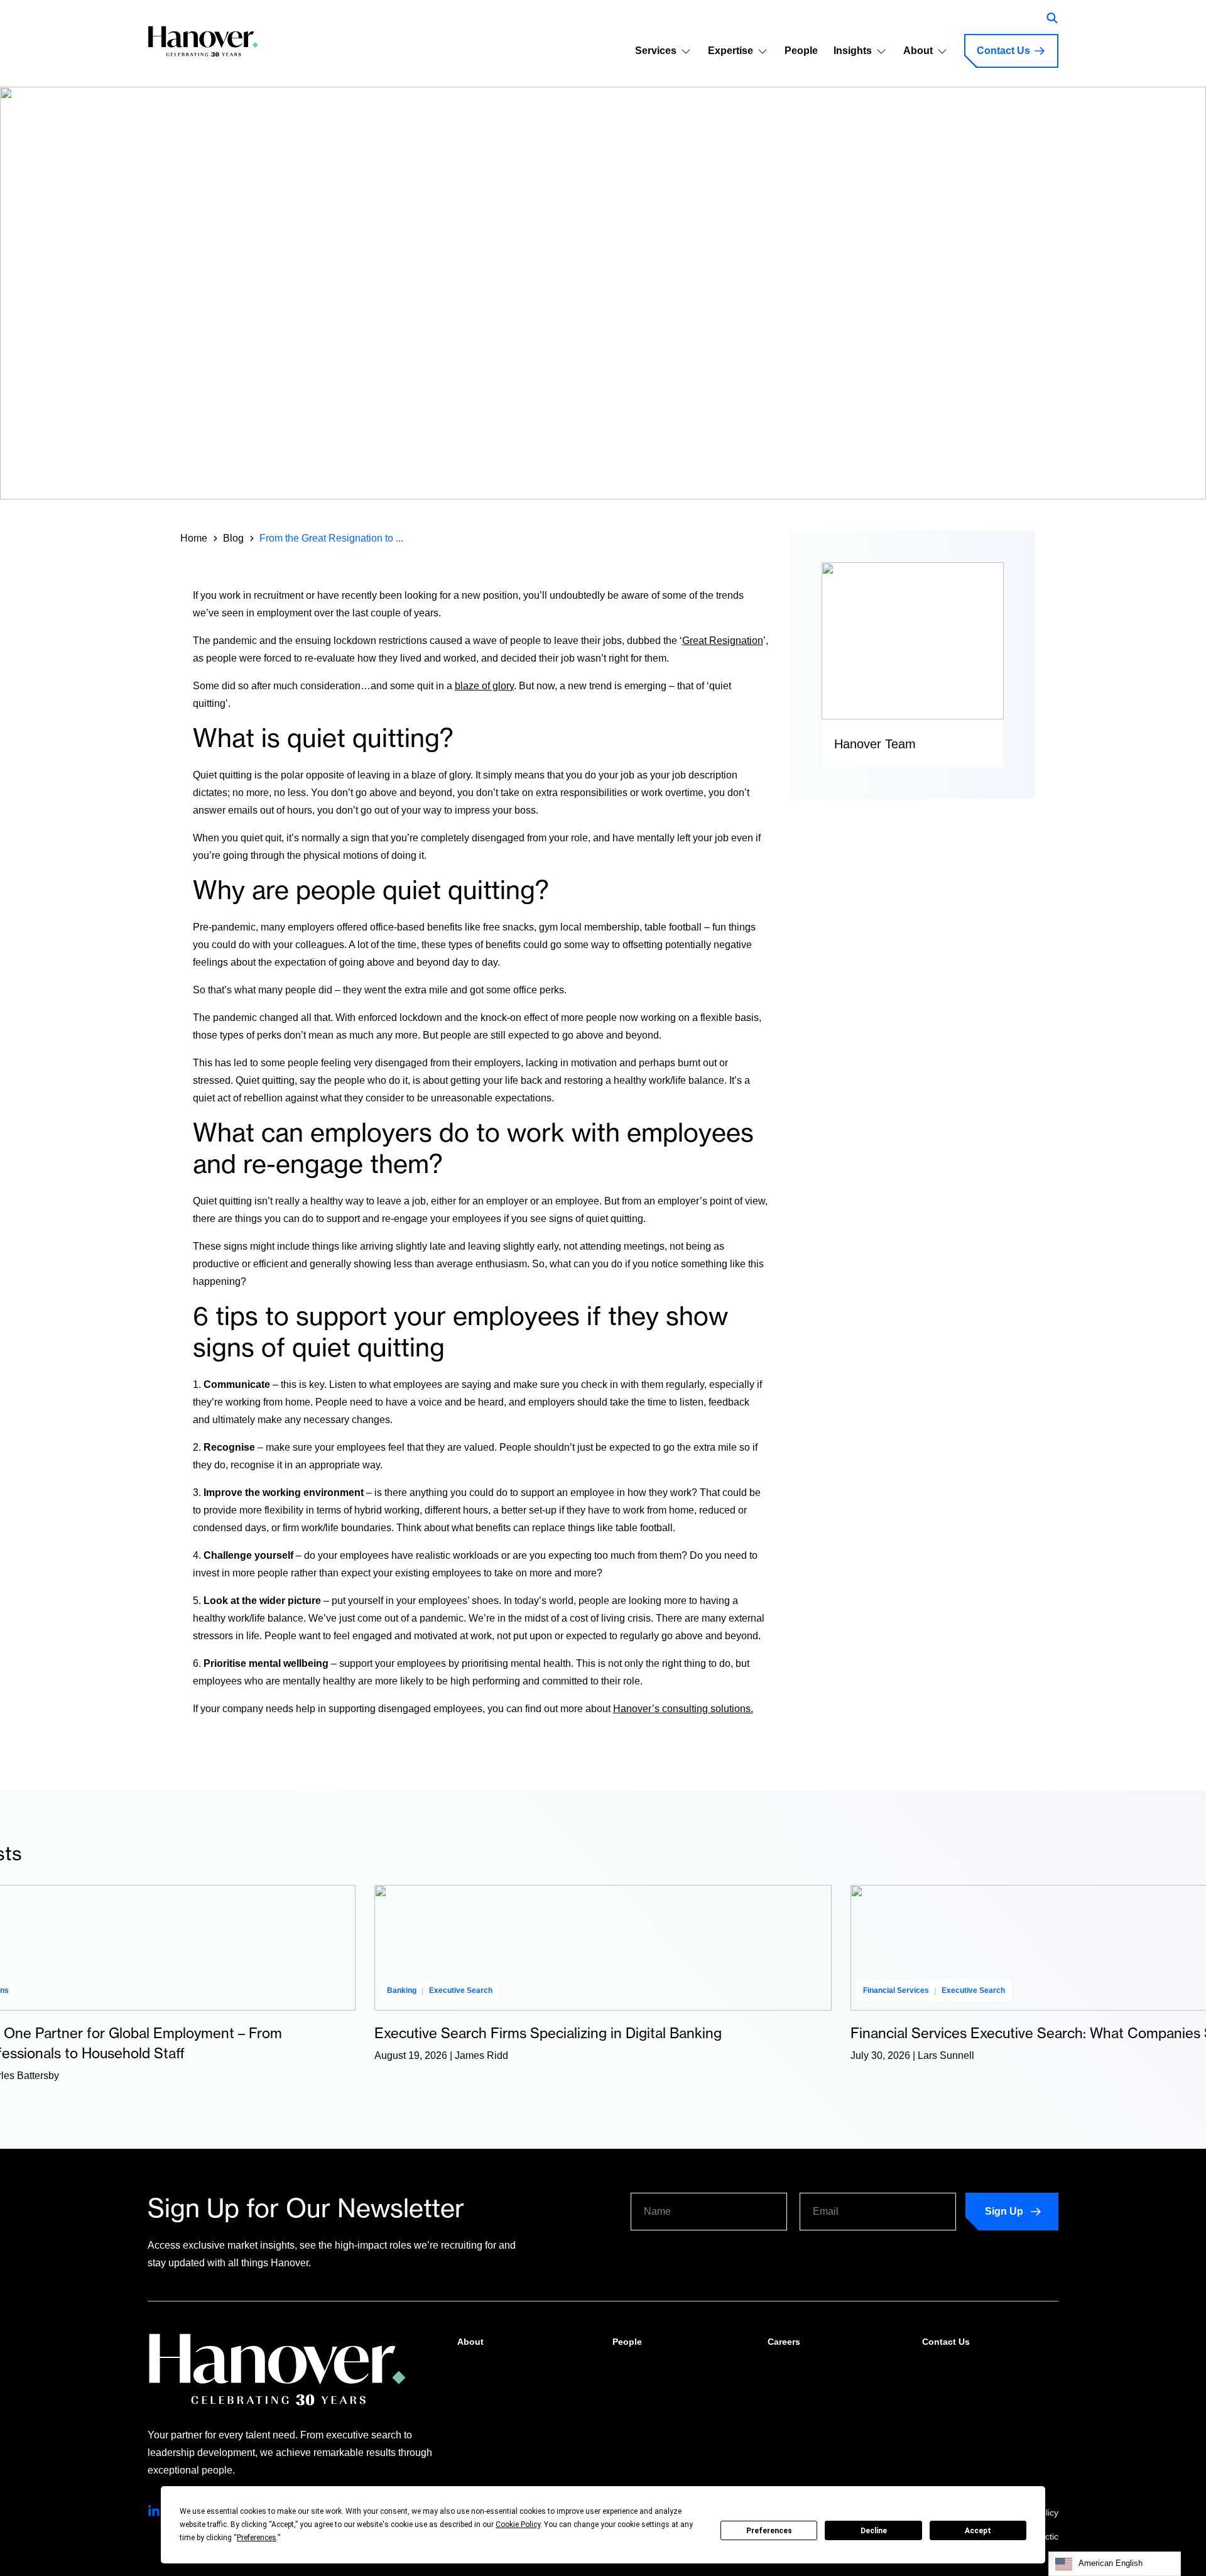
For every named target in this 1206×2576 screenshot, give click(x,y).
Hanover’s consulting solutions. (683, 1709)
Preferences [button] (257, 2538)
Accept (978, 2531)
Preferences (769, 2531)
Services (656, 51)
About (918, 51)
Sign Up (1004, 2211)
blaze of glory (484, 686)
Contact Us (1003, 51)
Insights (853, 51)
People (801, 51)
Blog (233, 538)
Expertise (731, 51)
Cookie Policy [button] (518, 2524)
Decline (874, 2531)
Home (194, 538)
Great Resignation (723, 641)
